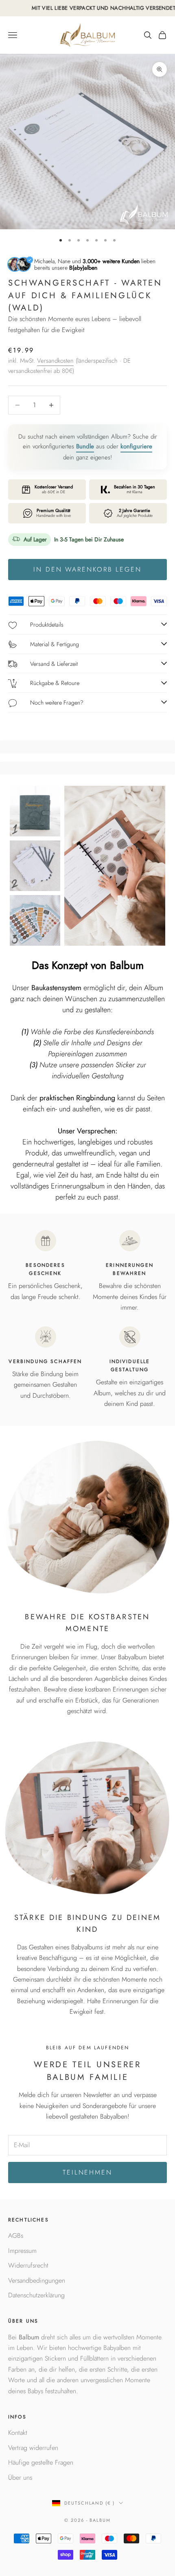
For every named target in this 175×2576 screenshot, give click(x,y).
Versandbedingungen (37, 2280)
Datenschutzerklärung (36, 2295)
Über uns (20, 2477)
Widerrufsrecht (28, 2265)
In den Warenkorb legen (87, 569)
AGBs (16, 2236)
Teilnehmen (87, 2172)
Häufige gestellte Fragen (41, 2462)
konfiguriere (136, 446)
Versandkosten (55, 361)
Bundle (85, 446)
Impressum (22, 2251)
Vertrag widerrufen (33, 2448)
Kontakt (18, 2433)
